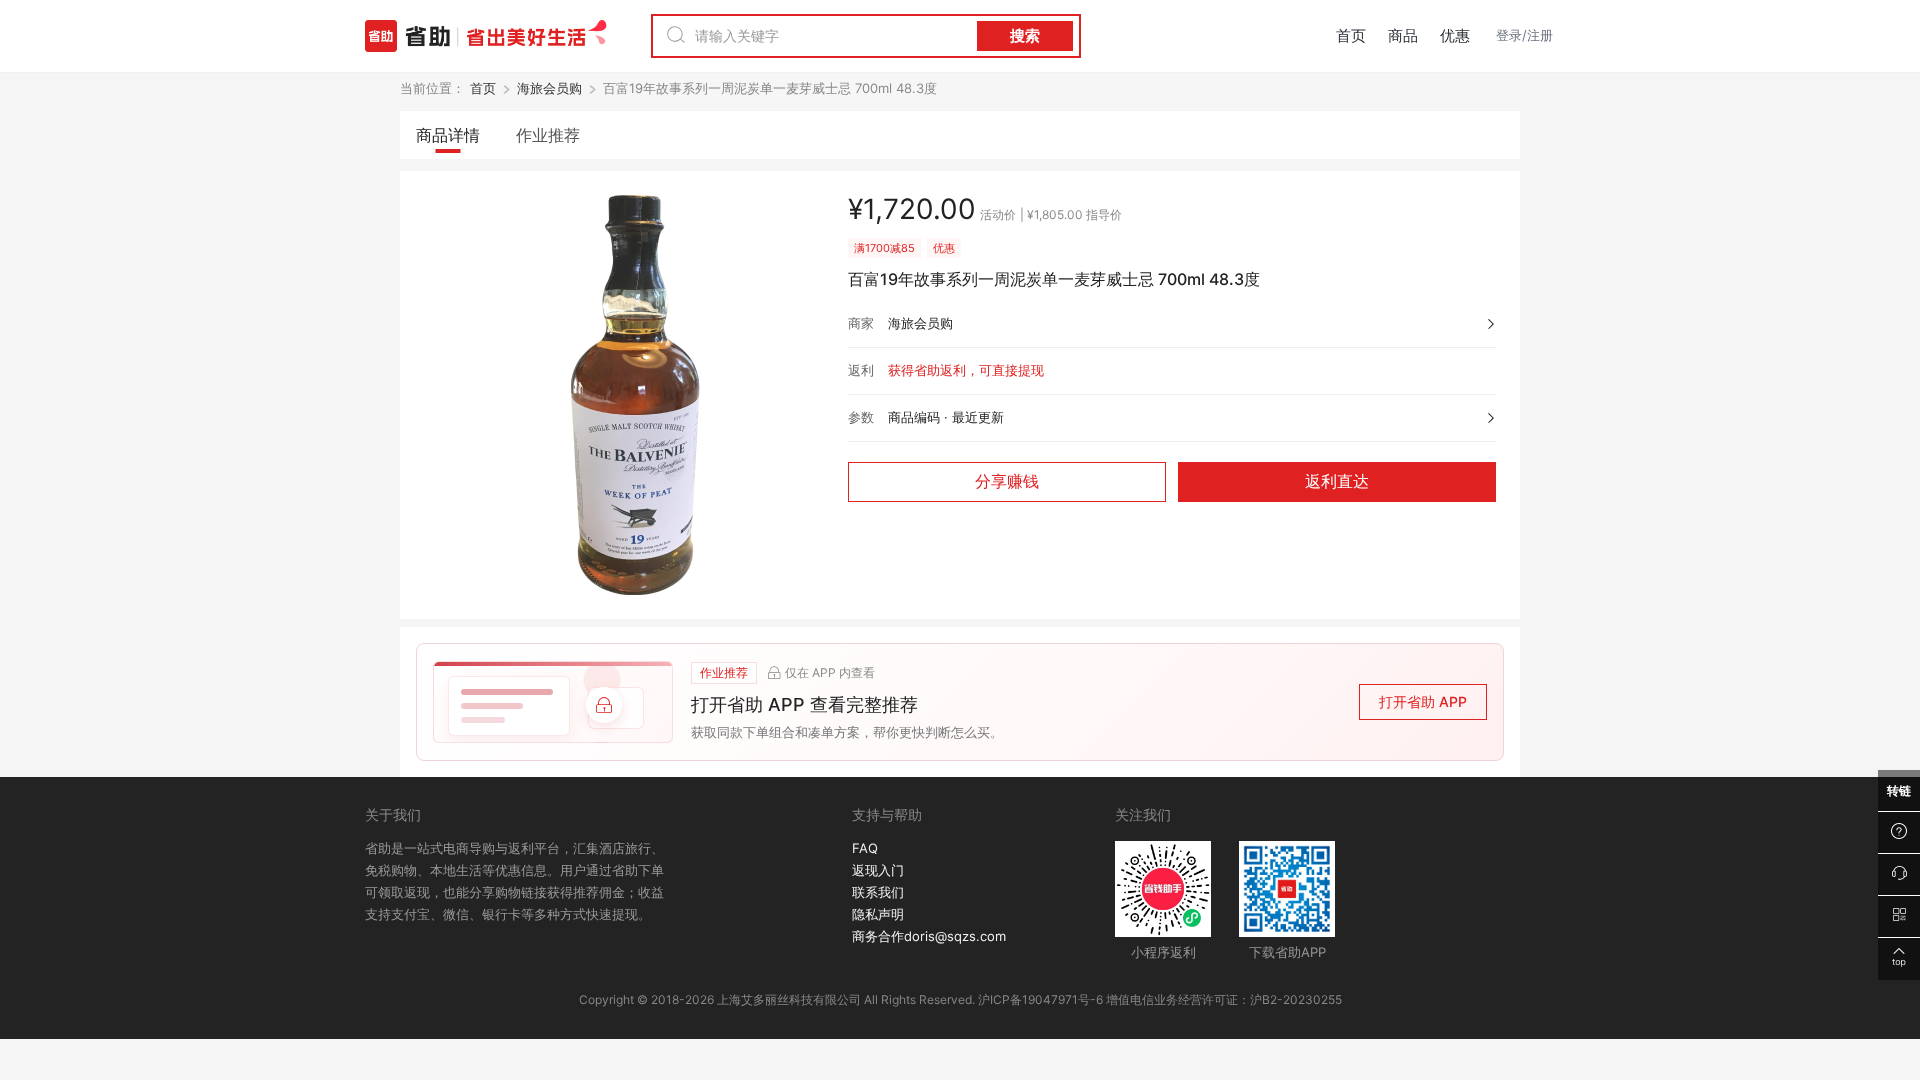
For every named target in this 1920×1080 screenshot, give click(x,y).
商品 (1403, 35)
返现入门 (878, 870)
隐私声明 (878, 914)
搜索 (1025, 35)
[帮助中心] (1899, 833)
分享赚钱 (1007, 481)
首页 (1351, 35)
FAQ (865, 848)
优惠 (1455, 35)
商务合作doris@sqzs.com (929, 936)
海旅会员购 (549, 88)
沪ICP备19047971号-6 (1040, 999)
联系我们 (878, 892)
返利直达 (1337, 481)
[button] (960, 702)
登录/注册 (1524, 35)
